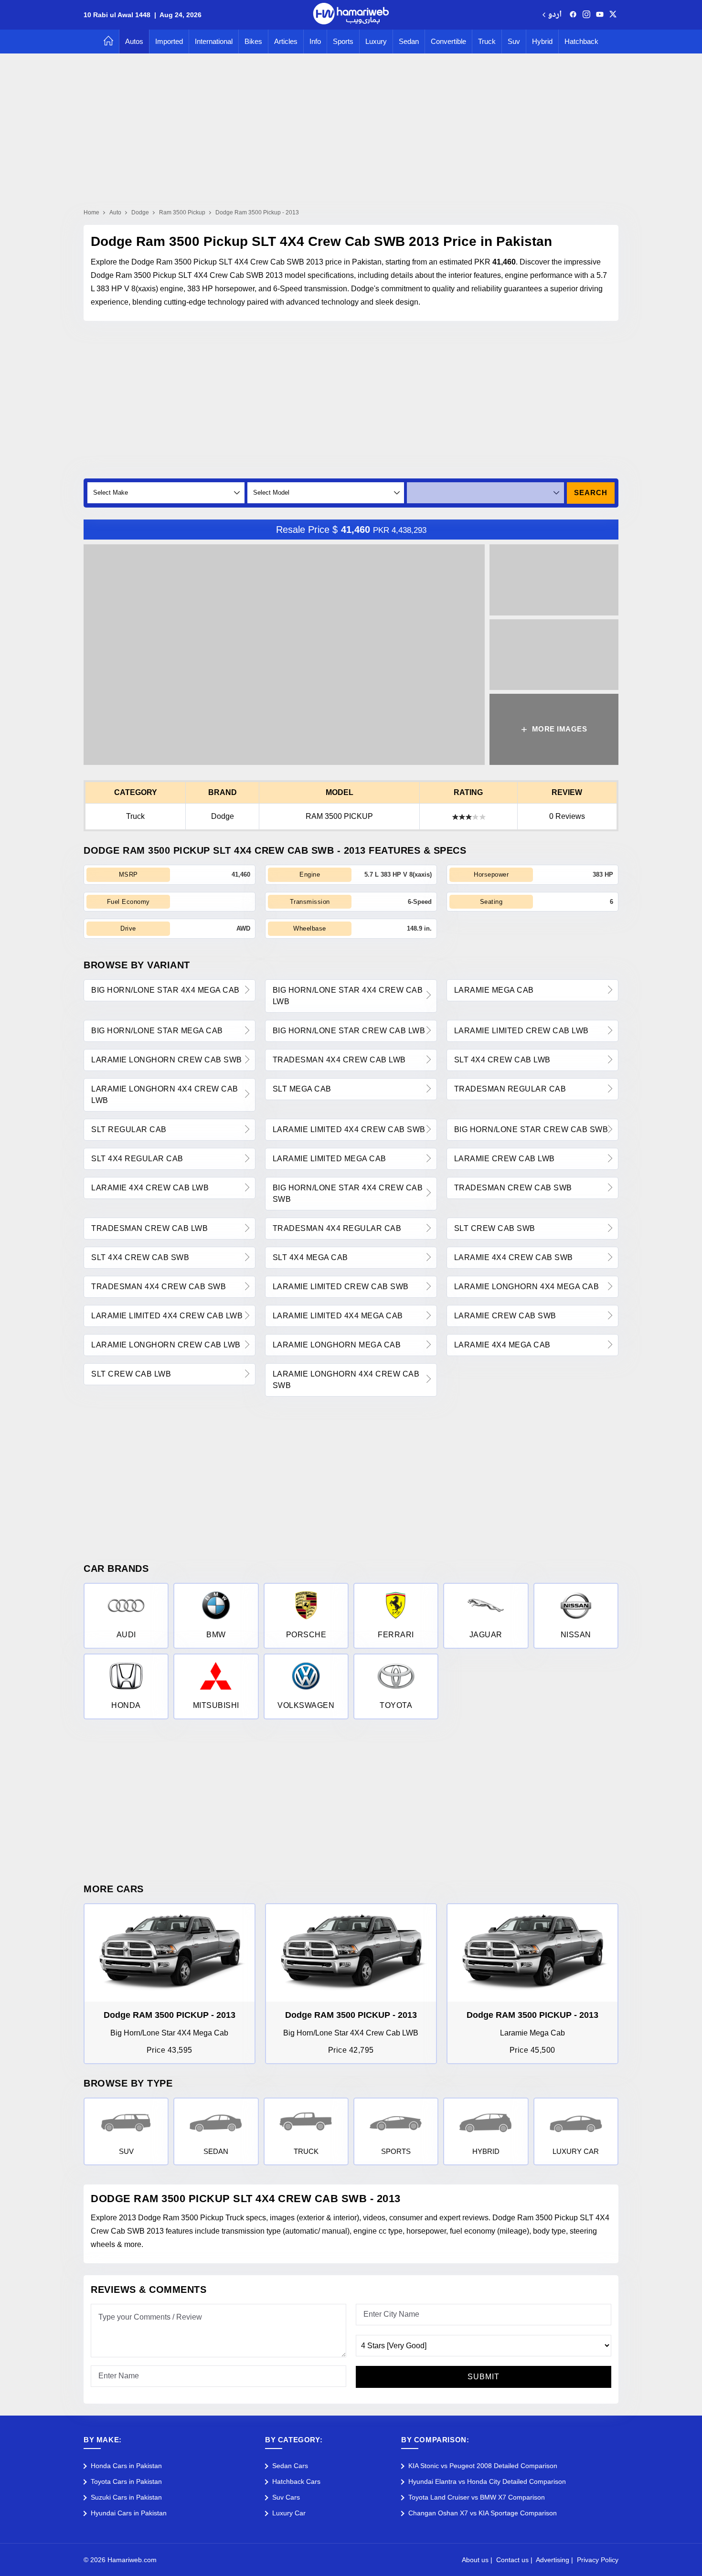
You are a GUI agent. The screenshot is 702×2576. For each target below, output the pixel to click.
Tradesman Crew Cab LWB (149, 1228)
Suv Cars (286, 2497)
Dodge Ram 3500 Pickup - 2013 (257, 212)
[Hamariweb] (351, 15)
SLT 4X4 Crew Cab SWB (140, 1257)
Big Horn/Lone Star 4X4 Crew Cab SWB (348, 1193)
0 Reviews (567, 816)
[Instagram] (586, 15)
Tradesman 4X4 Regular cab (337, 1228)
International (214, 41)
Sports (343, 41)
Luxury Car (289, 2513)
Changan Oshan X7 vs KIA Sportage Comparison (483, 2513)
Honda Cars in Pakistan (126, 2466)
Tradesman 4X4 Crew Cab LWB (339, 1060)
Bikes (253, 41)
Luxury (376, 41)
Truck (487, 41)
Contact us (512, 2560)
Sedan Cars (290, 2466)
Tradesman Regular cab (510, 1089)
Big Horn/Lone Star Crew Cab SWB (531, 1129)
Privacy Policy (598, 2560)
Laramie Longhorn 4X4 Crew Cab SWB (346, 1380)
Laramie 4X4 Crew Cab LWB (150, 1188)
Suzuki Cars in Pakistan (126, 2497)
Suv (514, 41)
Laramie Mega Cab (494, 990)
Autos (134, 41)
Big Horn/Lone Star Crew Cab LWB (349, 1031)
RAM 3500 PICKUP (339, 816)
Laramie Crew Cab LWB (505, 1159)
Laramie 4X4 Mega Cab (502, 1345)
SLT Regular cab (129, 1129)
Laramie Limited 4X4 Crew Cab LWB (167, 1316)
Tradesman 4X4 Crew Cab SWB (159, 1287)
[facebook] (573, 15)
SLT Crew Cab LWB (131, 1374)
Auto (115, 212)
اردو (555, 15)
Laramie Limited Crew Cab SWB (341, 1287)
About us (475, 2560)
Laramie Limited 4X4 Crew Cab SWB (349, 1129)
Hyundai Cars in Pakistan (129, 2513)
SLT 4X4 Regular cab (137, 1159)
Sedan (409, 41)
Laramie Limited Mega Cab (330, 1159)
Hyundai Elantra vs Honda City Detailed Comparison (487, 2481)
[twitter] (613, 15)
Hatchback (581, 41)
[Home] (108, 42)
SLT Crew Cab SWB (495, 1228)
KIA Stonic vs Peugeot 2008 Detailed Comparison (483, 2466)
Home (91, 212)
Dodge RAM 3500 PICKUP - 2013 (170, 2015)
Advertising (553, 2560)
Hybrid (542, 41)
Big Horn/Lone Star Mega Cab (157, 1031)
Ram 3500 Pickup (182, 212)
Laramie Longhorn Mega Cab (337, 1345)
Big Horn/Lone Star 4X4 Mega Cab (165, 990)
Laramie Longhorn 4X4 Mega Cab (527, 1287)
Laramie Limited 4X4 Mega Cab (338, 1316)
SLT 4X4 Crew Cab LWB (502, 1060)
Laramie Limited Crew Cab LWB (521, 1031)
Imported (169, 41)
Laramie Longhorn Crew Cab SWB (167, 1060)
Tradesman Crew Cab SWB (513, 1188)
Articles (286, 41)
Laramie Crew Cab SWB (505, 1316)
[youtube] (600, 15)
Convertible (448, 41)
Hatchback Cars (296, 2481)
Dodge (140, 212)
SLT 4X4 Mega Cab (310, 1257)
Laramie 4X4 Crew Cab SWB (514, 1257)
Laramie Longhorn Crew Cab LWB (166, 1345)
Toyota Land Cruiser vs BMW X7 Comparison (477, 2497)
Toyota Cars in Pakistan (126, 2481)
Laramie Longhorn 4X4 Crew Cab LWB (165, 1095)
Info (315, 41)
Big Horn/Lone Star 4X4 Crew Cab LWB (348, 996)
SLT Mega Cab (302, 1089)
